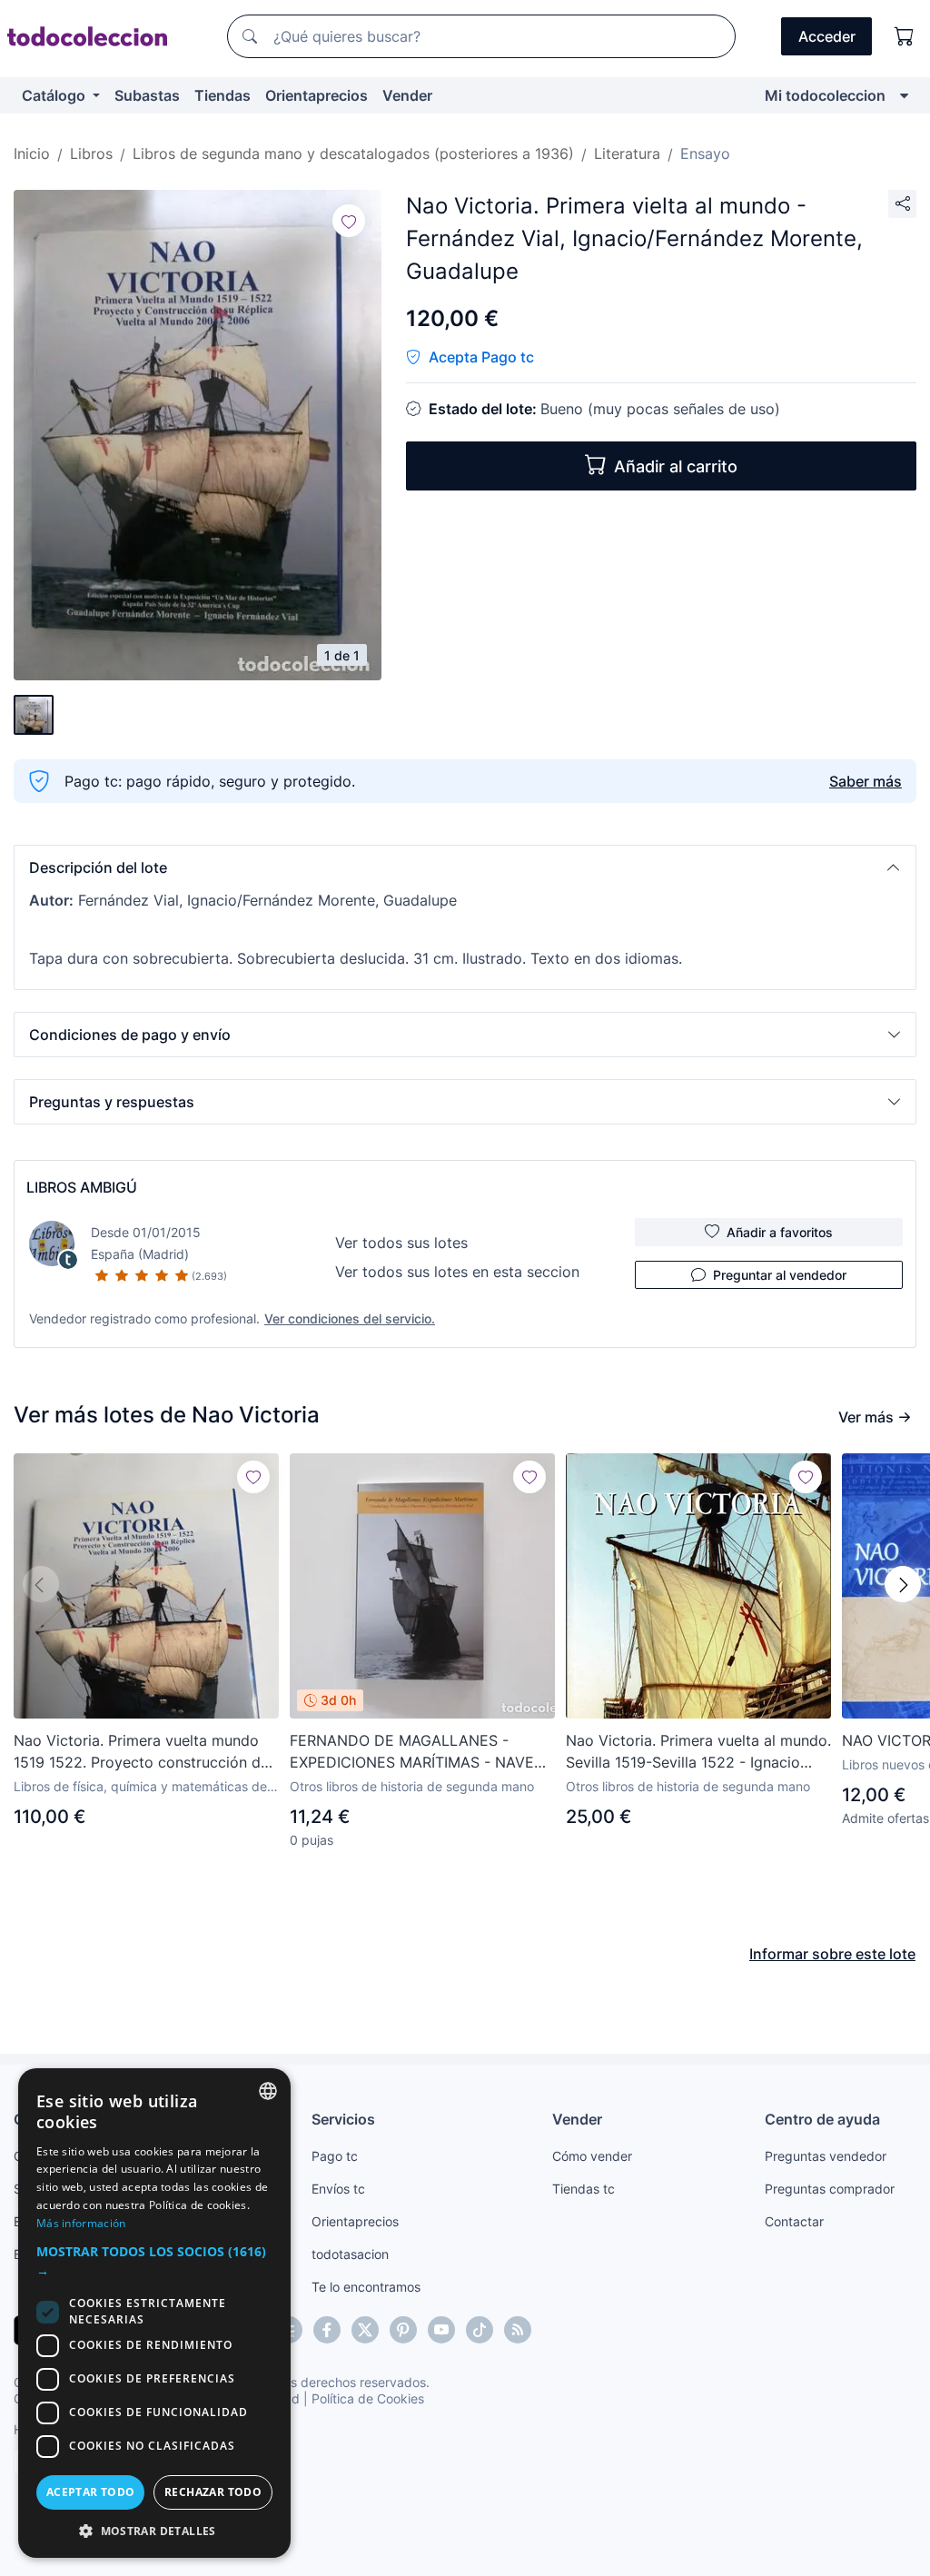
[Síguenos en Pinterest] (403, 2330)
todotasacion (350, 2254)
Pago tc (335, 2156)
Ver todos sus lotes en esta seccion (457, 1272)
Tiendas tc (584, 2189)
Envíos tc (338, 2189)
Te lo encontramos (366, 2287)
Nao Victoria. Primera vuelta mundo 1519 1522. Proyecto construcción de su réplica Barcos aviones (141, 1752)
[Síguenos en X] (365, 2330)
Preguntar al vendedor (780, 1275)
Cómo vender (592, 2156)
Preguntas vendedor (826, 2156)
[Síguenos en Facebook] (327, 2330)
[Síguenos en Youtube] (441, 2330)
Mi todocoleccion (825, 95)
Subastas (147, 95)
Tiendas (223, 95)
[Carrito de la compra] (905, 36)
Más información (81, 2223)
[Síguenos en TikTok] (480, 2330)
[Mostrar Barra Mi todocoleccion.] (904, 95)
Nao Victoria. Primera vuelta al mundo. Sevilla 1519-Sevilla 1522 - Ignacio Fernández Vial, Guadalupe (698, 1752)
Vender (407, 95)
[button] (465, 867)
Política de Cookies (368, 2398)
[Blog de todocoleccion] (518, 2330)
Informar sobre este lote (832, 1954)
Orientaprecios (317, 95)
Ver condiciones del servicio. (350, 1318)
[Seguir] (349, 221)
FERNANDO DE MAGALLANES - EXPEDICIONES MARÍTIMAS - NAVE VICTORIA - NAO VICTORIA (412, 1752)
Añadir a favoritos (780, 1232)
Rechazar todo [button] (213, 2492)
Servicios (343, 2119)
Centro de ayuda (822, 2119)
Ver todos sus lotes (401, 1243)
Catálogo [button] (55, 95)
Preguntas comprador (830, 2189)
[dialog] (154, 2313)
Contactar (794, 2221)
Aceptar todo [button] (91, 2492)
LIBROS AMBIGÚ (82, 1187)
